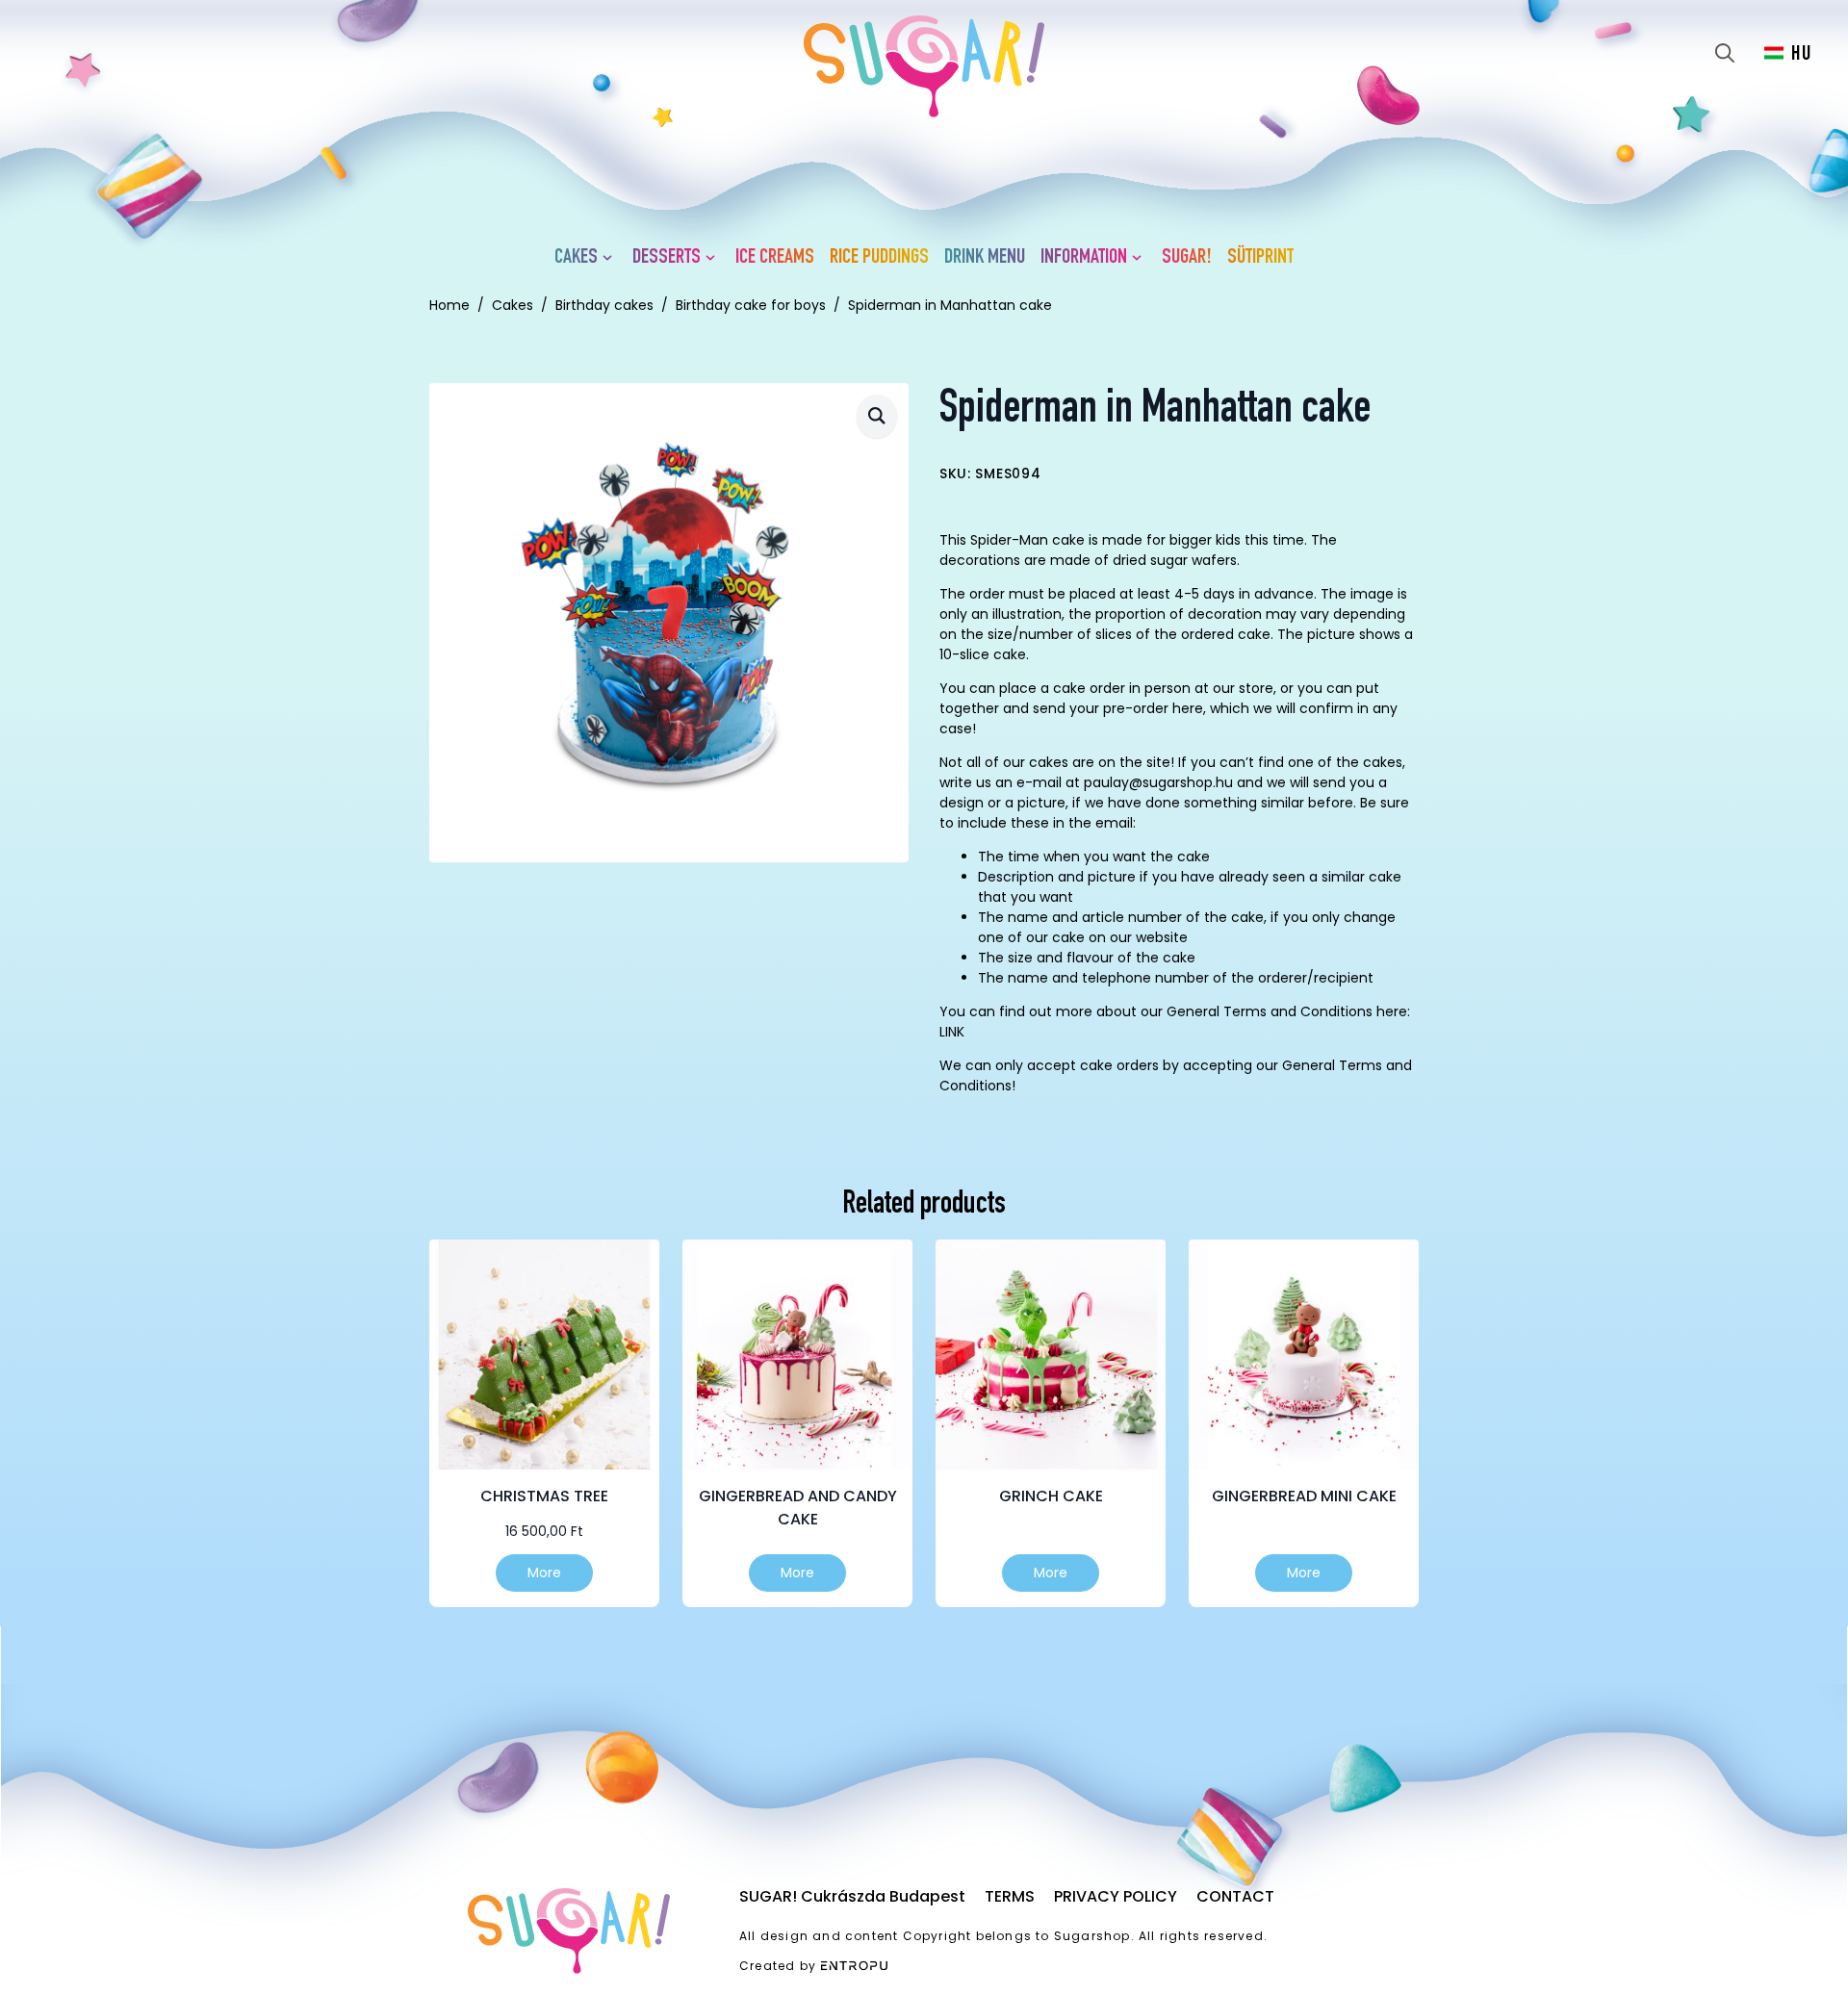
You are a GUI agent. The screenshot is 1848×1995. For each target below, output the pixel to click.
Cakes (576, 258)
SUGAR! (1187, 258)
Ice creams (775, 258)
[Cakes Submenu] (611, 258)
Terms (1010, 1896)
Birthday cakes (604, 305)
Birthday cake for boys (751, 305)
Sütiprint (1260, 258)
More (544, 1573)
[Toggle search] (1725, 53)
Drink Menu (985, 258)
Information (1084, 258)
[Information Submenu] (1141, 258)
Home (449, 305)
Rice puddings (879, 258)
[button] (877, 416)
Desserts (667, 258)
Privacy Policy (1116, 1896)
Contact (1235, 1896)
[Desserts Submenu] (714, 258)
